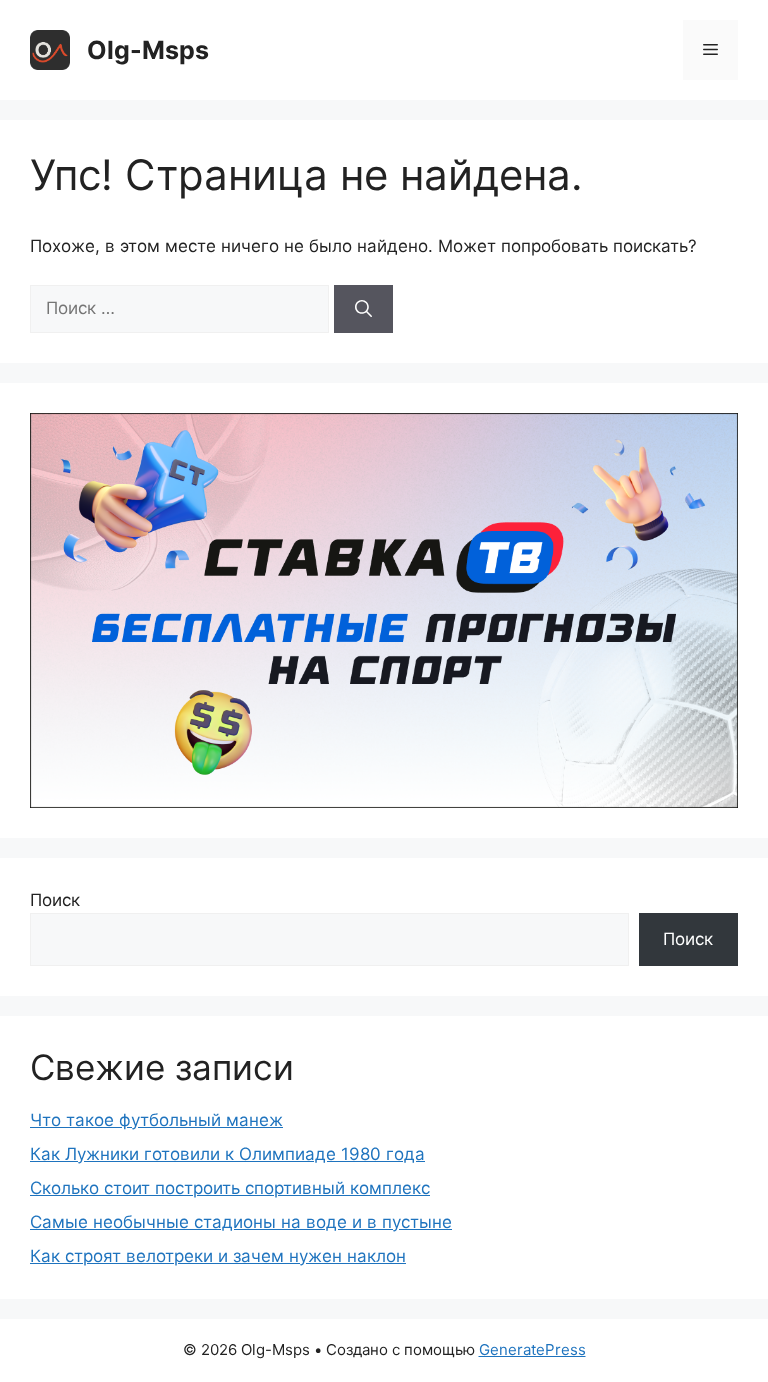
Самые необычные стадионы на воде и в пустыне (241, 1222)
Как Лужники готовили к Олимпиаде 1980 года (227, 1154)
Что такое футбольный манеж (156, 1120)
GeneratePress (532, 1349)
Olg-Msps (148, 50)
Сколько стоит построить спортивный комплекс (230, 1188)
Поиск (55, 900)
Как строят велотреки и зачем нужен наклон (218, 1256)
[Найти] (363, 309)
